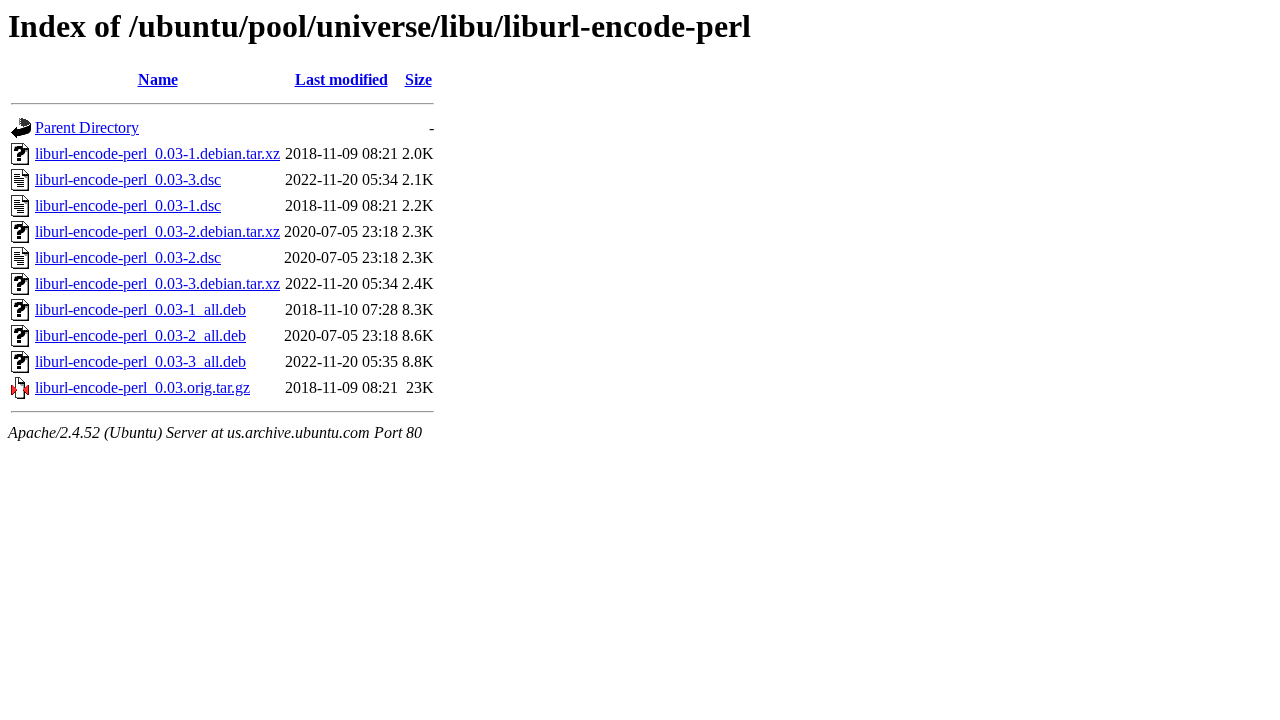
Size (418, 79)
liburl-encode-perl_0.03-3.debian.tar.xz (157, 283)
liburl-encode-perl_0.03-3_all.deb (140, 361)
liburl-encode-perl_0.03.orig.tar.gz (142, 387)
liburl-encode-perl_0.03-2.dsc (128, 257)
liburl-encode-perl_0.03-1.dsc (128, 205)
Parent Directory (87, 127)
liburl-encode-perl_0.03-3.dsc (128, 179)
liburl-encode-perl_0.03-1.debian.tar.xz (157, 153)
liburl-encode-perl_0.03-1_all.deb (140, 309)
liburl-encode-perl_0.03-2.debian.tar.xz (157, 231)
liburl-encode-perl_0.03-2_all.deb (140, 335)
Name (158, 79)
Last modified (341, 79)
